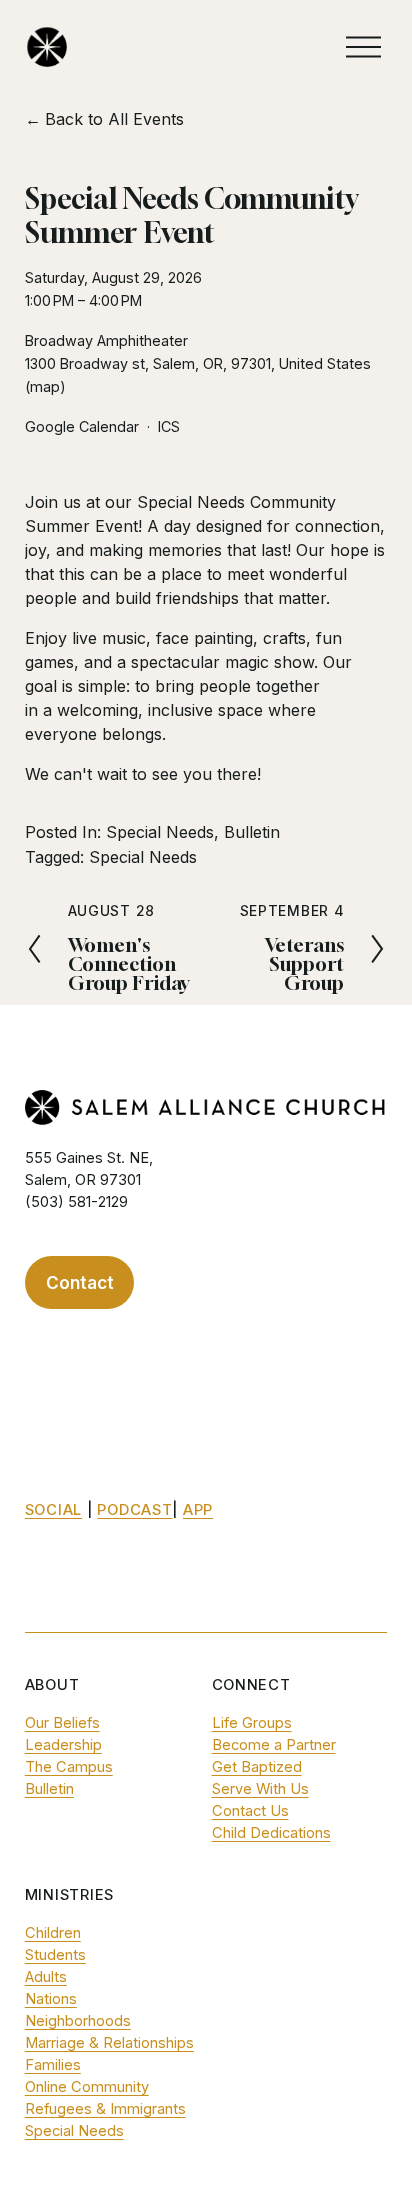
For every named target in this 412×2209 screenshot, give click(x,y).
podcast (134, 1510)
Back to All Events (114, 119)
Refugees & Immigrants (105, 2109)
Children (53, 1933)
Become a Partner (274, 1745)
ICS (169, 426)
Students (55, 1955)
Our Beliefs (62, 1723)
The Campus (69, 1767)
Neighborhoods (78, 2021)
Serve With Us (260, 1789)
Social (53, 1510)
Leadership (63, 1745)
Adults (46, 1977)
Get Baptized (257, 1767)
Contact (80, 1282)
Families (53, 2065)
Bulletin (252, 832)
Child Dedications (271, 1833)
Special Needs (160, 832)
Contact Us (250, 1811)
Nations (51, 1999)
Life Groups (252, 1723)
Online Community (87, 2087)
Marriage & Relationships (109, 2043)
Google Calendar (82, 426)
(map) (45, 386)
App (198, 1510)
